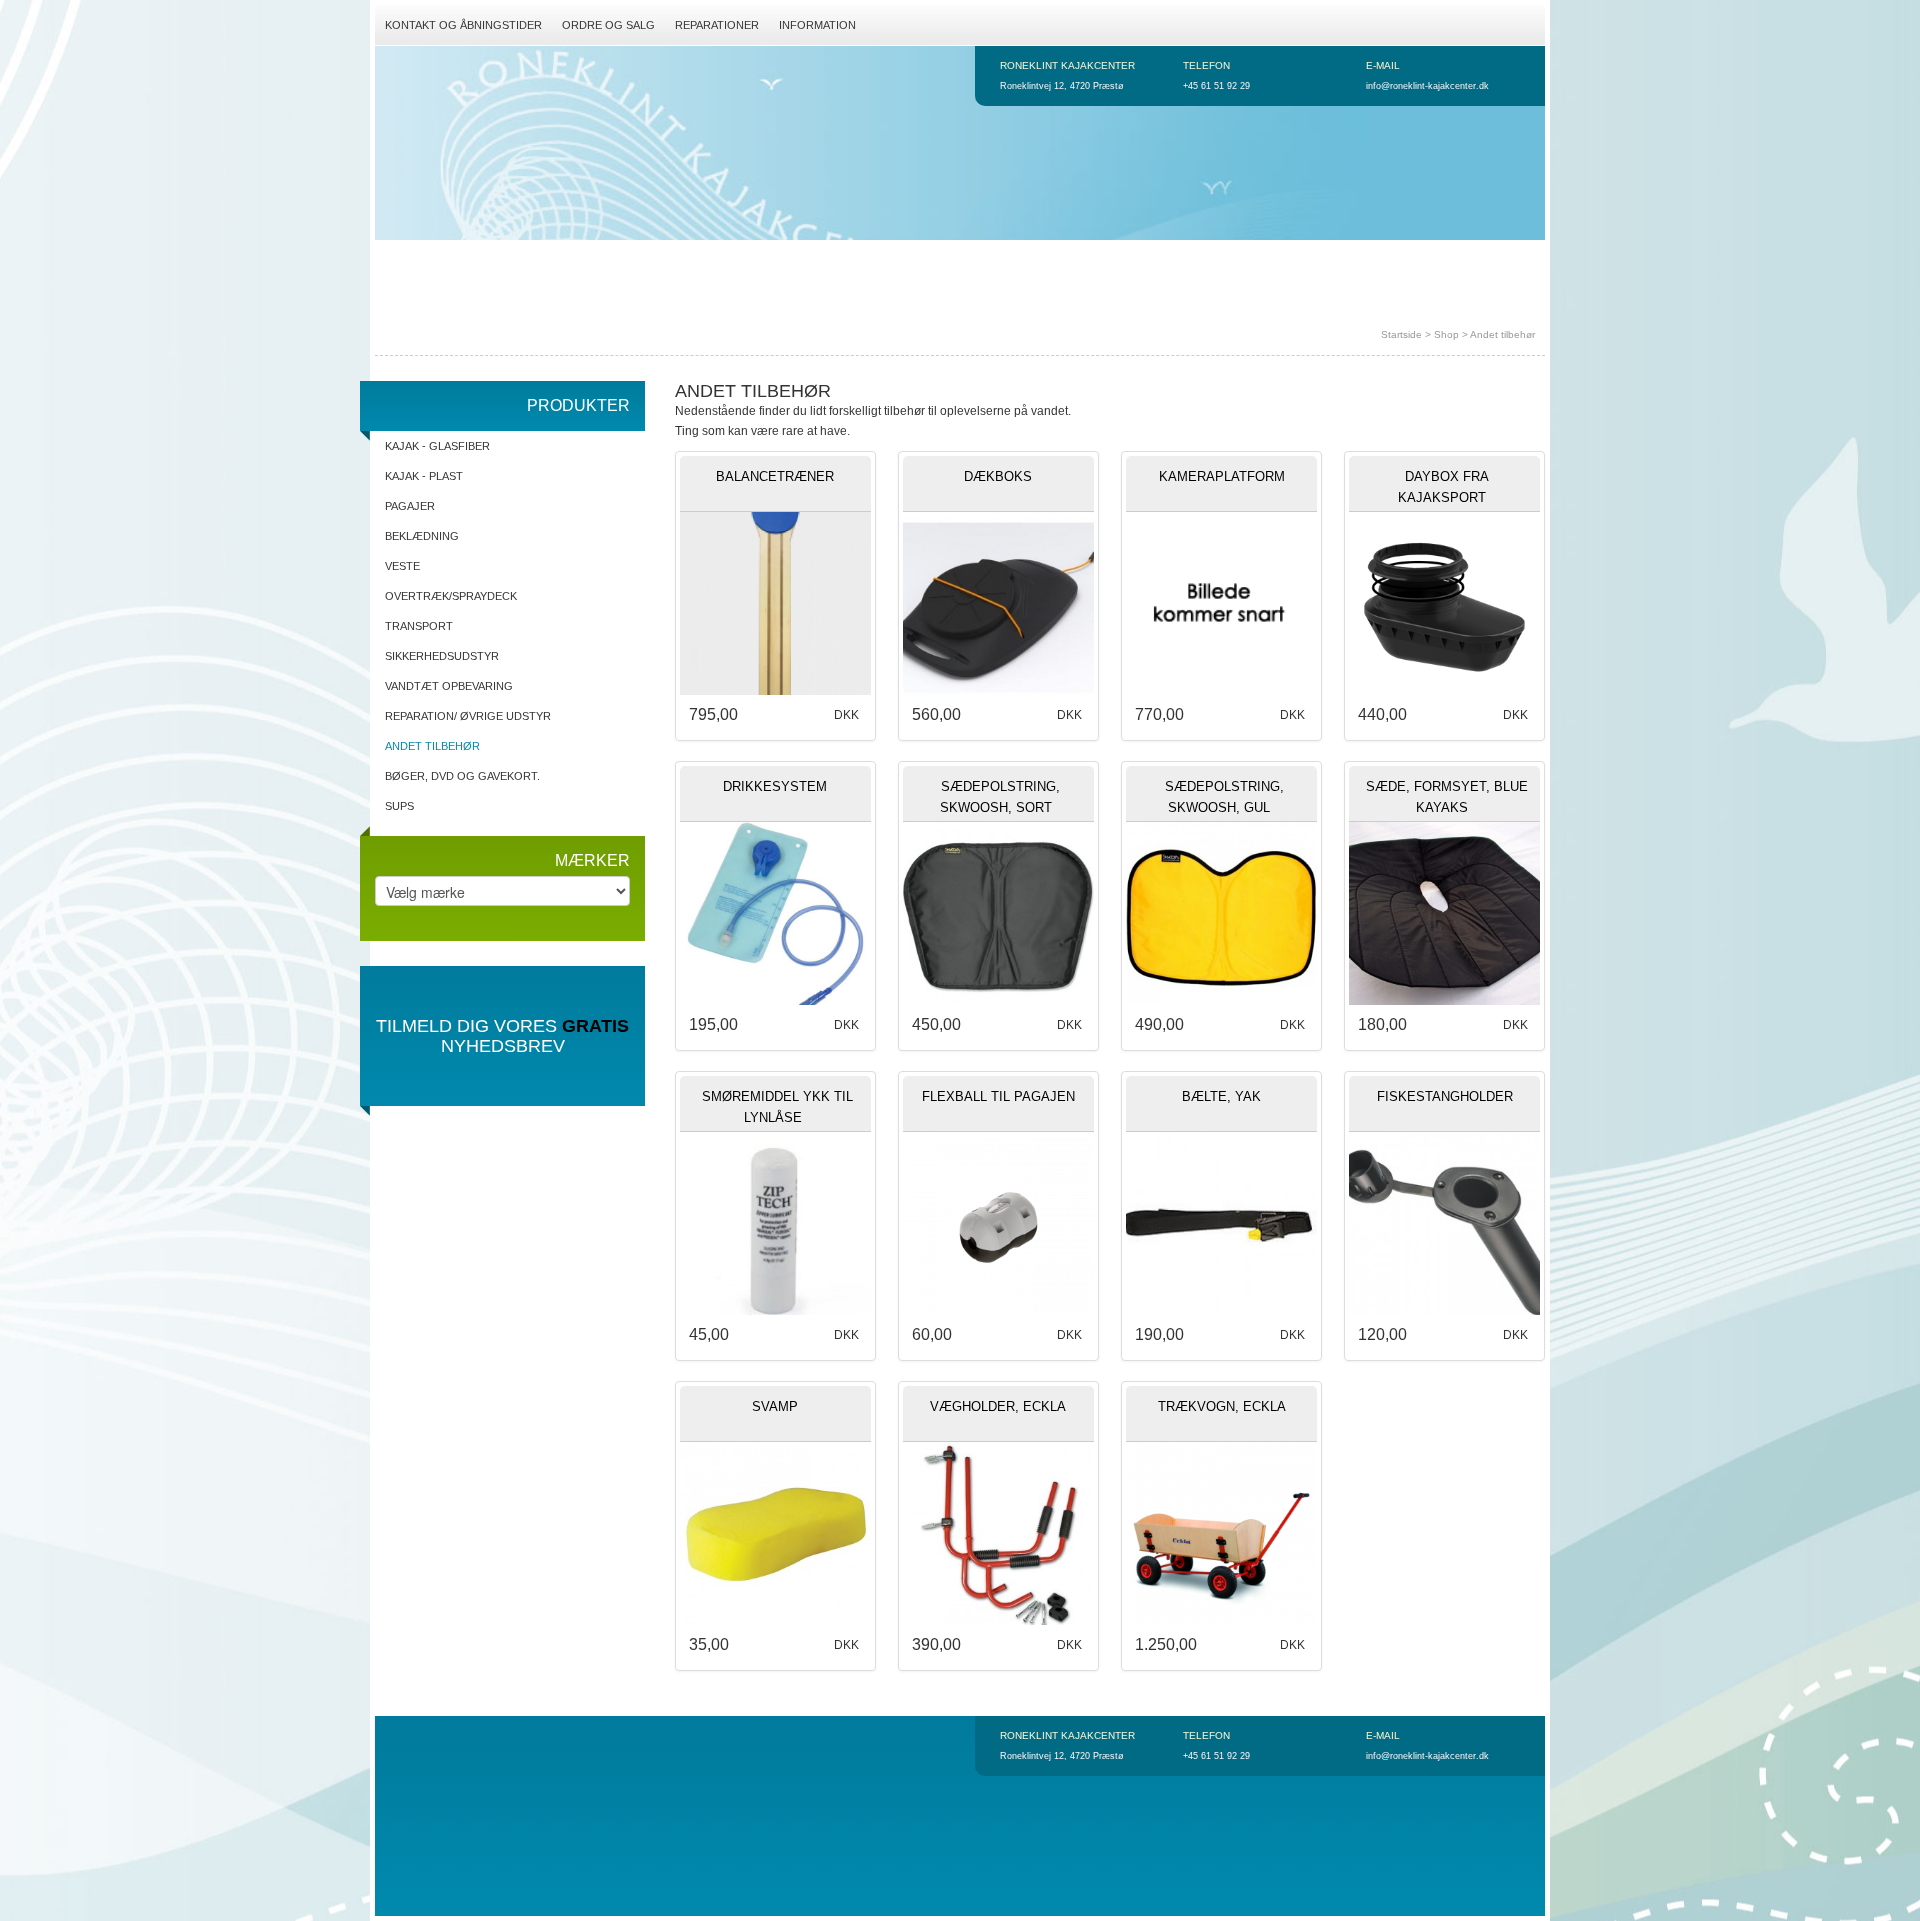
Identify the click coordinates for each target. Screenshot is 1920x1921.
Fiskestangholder (1445, 1096)
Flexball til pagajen (998, 1096)
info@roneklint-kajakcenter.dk (1427, 86)
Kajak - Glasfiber (437, 446)
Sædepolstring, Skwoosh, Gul (1224, 797)
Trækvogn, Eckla (1222, 1406)
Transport (419, 626)
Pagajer (410, 506)
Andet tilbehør (1502, 334)
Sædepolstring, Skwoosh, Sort (1000, 797)
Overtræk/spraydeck (451, 596)
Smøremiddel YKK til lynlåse (777, 1107)
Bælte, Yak (1221, 1096)
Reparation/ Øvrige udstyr (468, 716)
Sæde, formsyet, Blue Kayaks (1447, 797)
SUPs (399, 806)
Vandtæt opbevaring (449, 686)
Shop (1446, 334)
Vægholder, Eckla (998, 1406)
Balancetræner (775, 476)
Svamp (775, 1406)
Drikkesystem (775, 786)
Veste (402, 566)
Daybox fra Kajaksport (1443, 487)
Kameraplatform (1222, 476)
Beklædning (422, 536)
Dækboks (998, 476)
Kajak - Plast (424, 476)
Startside (1401, 334)
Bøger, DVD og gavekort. (462, 776)
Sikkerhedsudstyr (442, 656)
